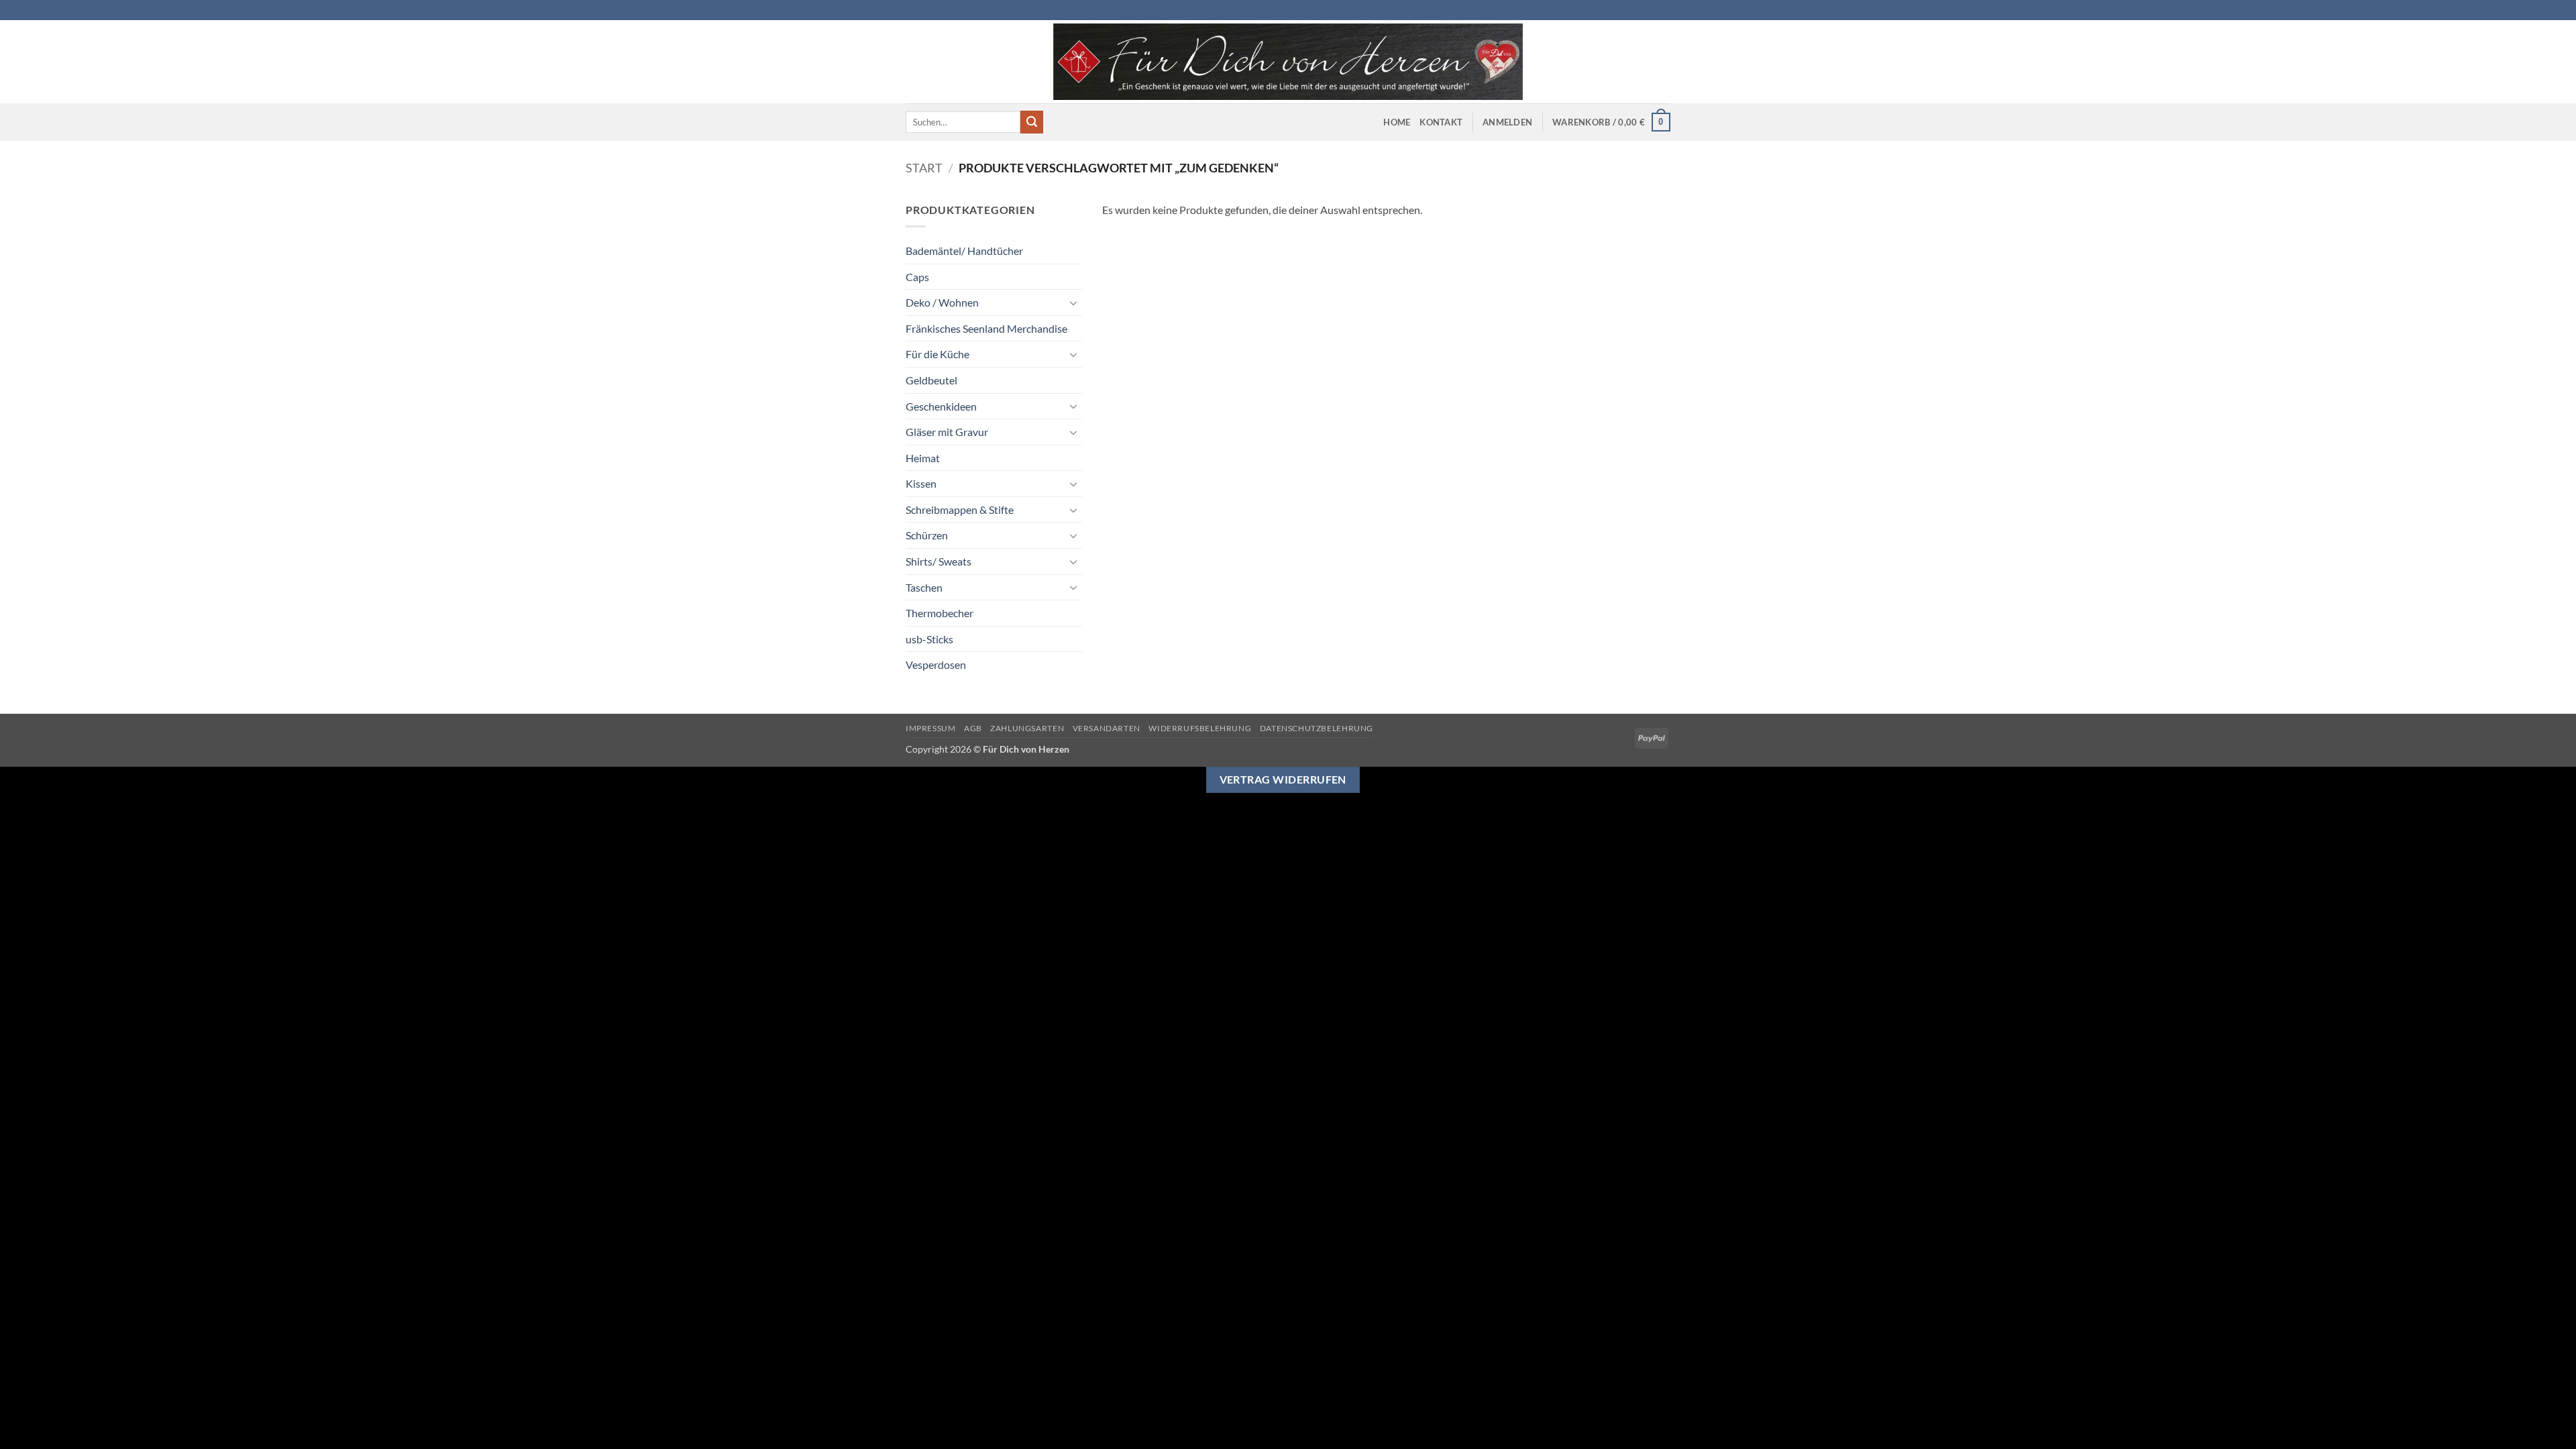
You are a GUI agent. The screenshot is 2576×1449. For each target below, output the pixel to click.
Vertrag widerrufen (1283, 780)
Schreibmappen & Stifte (960, 509)
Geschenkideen (941, 406)
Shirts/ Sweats (938, 561)
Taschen (924, 587)
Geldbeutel (931, 380)
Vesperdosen (936, 664)
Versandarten (1107, 728)
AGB (973, 728)
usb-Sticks (929, 639)
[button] (1507, 122)
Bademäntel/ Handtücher (964, 251)
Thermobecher (940, 613)
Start (924, 168)
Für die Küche (937, 354)
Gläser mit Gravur (947, 432)
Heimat (923, 458)
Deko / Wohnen (942, 302)
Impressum (931, 728)
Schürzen (927, 535)
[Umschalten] (1074, 303)
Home (1397, 122)
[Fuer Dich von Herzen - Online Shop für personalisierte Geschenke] (1288, 62)
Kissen (921, 483)
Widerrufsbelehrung (1200, 728)
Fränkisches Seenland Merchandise (986, 328)
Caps (917, 277)
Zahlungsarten (1027, 728)
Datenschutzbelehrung (1317, 728)
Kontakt (1441, 122)
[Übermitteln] (1032, 122)
